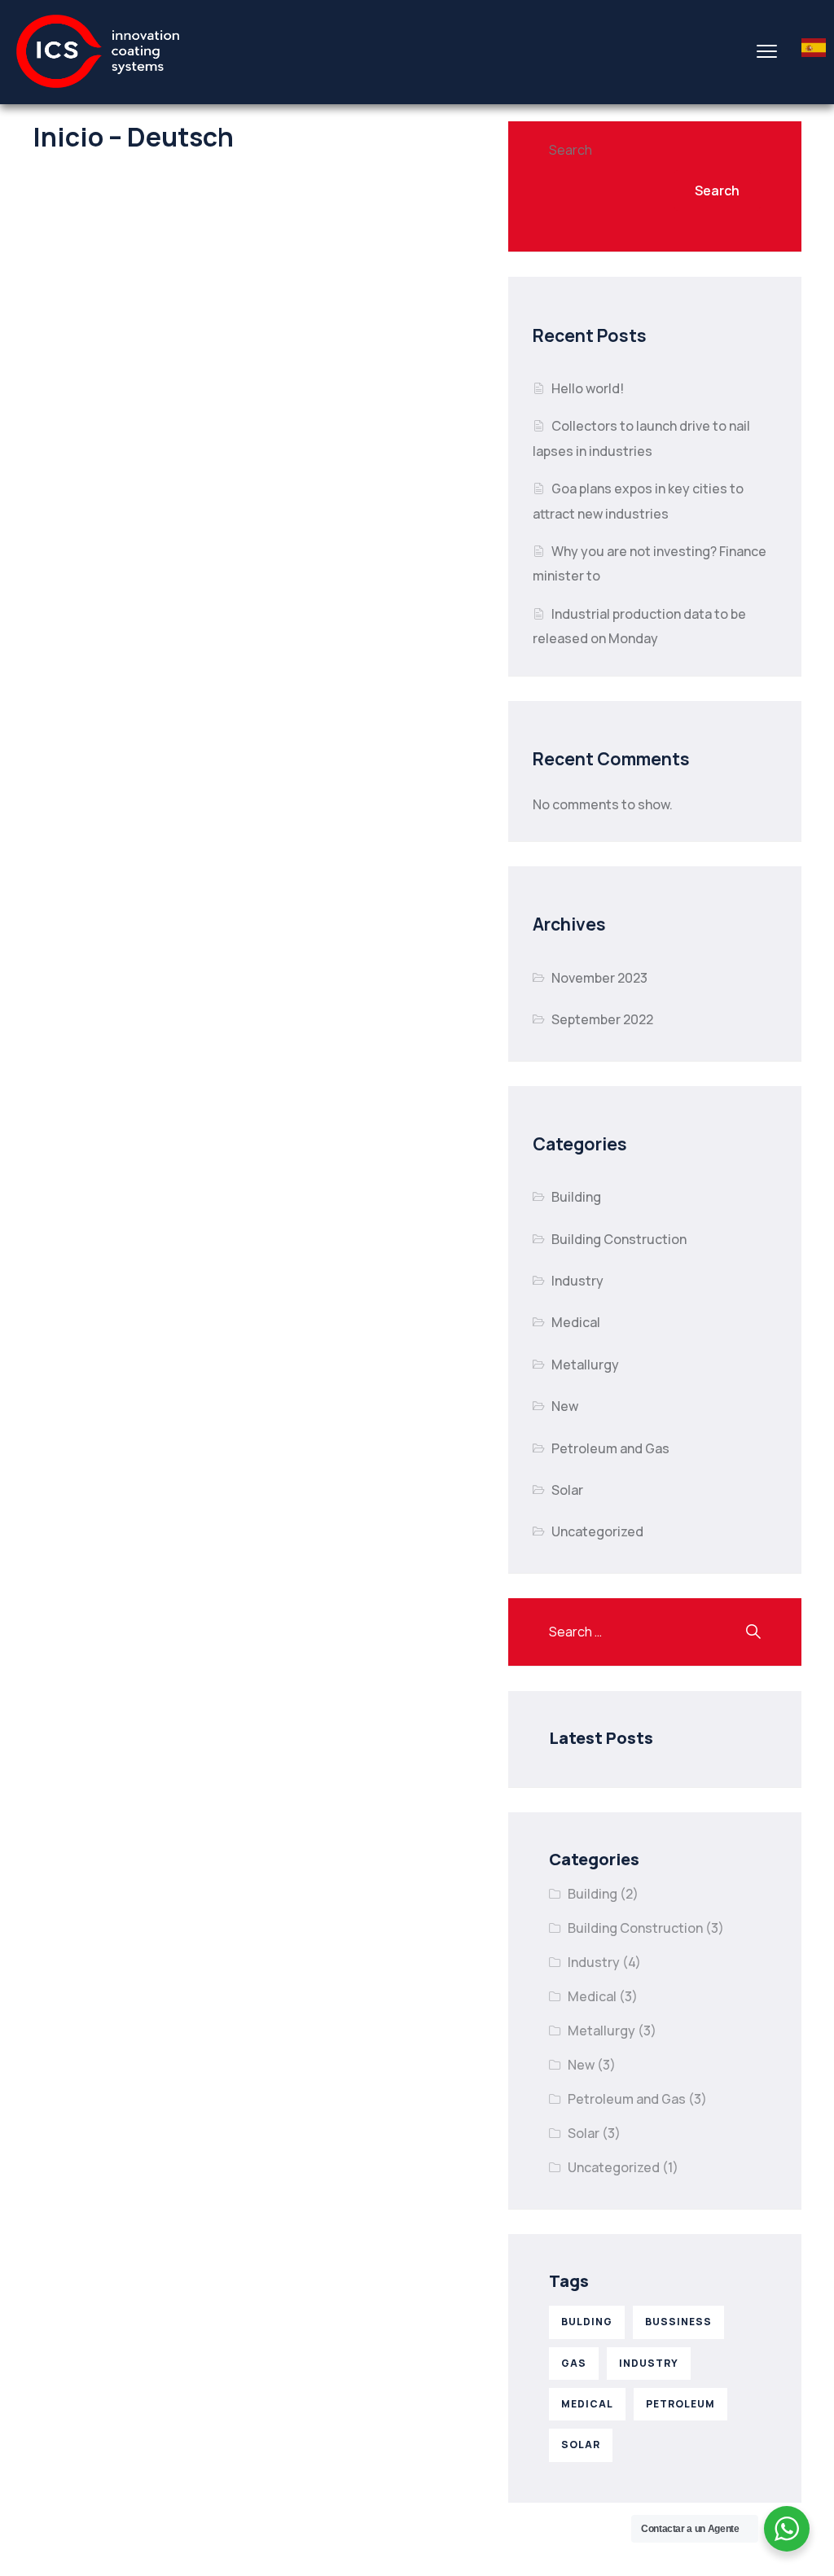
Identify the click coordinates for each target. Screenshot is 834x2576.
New (565, 1406)
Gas (574, 2363)
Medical (576, 1322)
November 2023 (599, 978)
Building (576, 1197)
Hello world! (588, 388)
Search (571, 150)
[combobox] (814, 51)
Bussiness (678, 2322)
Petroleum (680, 2404)
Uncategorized (597, 1531)
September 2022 (602, 1019)
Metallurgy (585, 1365)
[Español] (814, 52)
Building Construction (619, 1239)
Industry (577, 1281)
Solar (567, 1490)
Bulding (587, 2322)
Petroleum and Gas (610, 1448)
